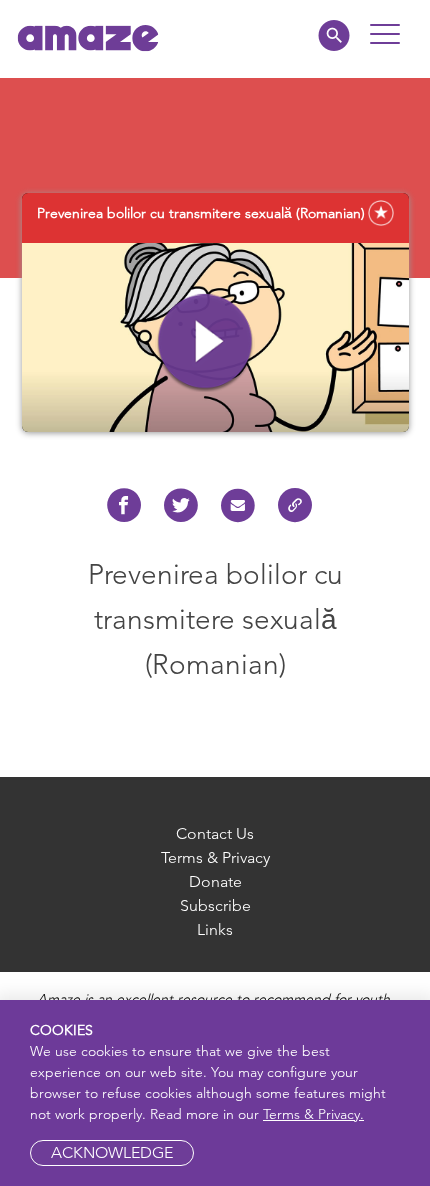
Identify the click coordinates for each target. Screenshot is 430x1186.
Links (215, 929)
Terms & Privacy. (313, 1114)
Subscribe (215, 905)
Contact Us (215, 833)
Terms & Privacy (215, 857)
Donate (215, 881)
